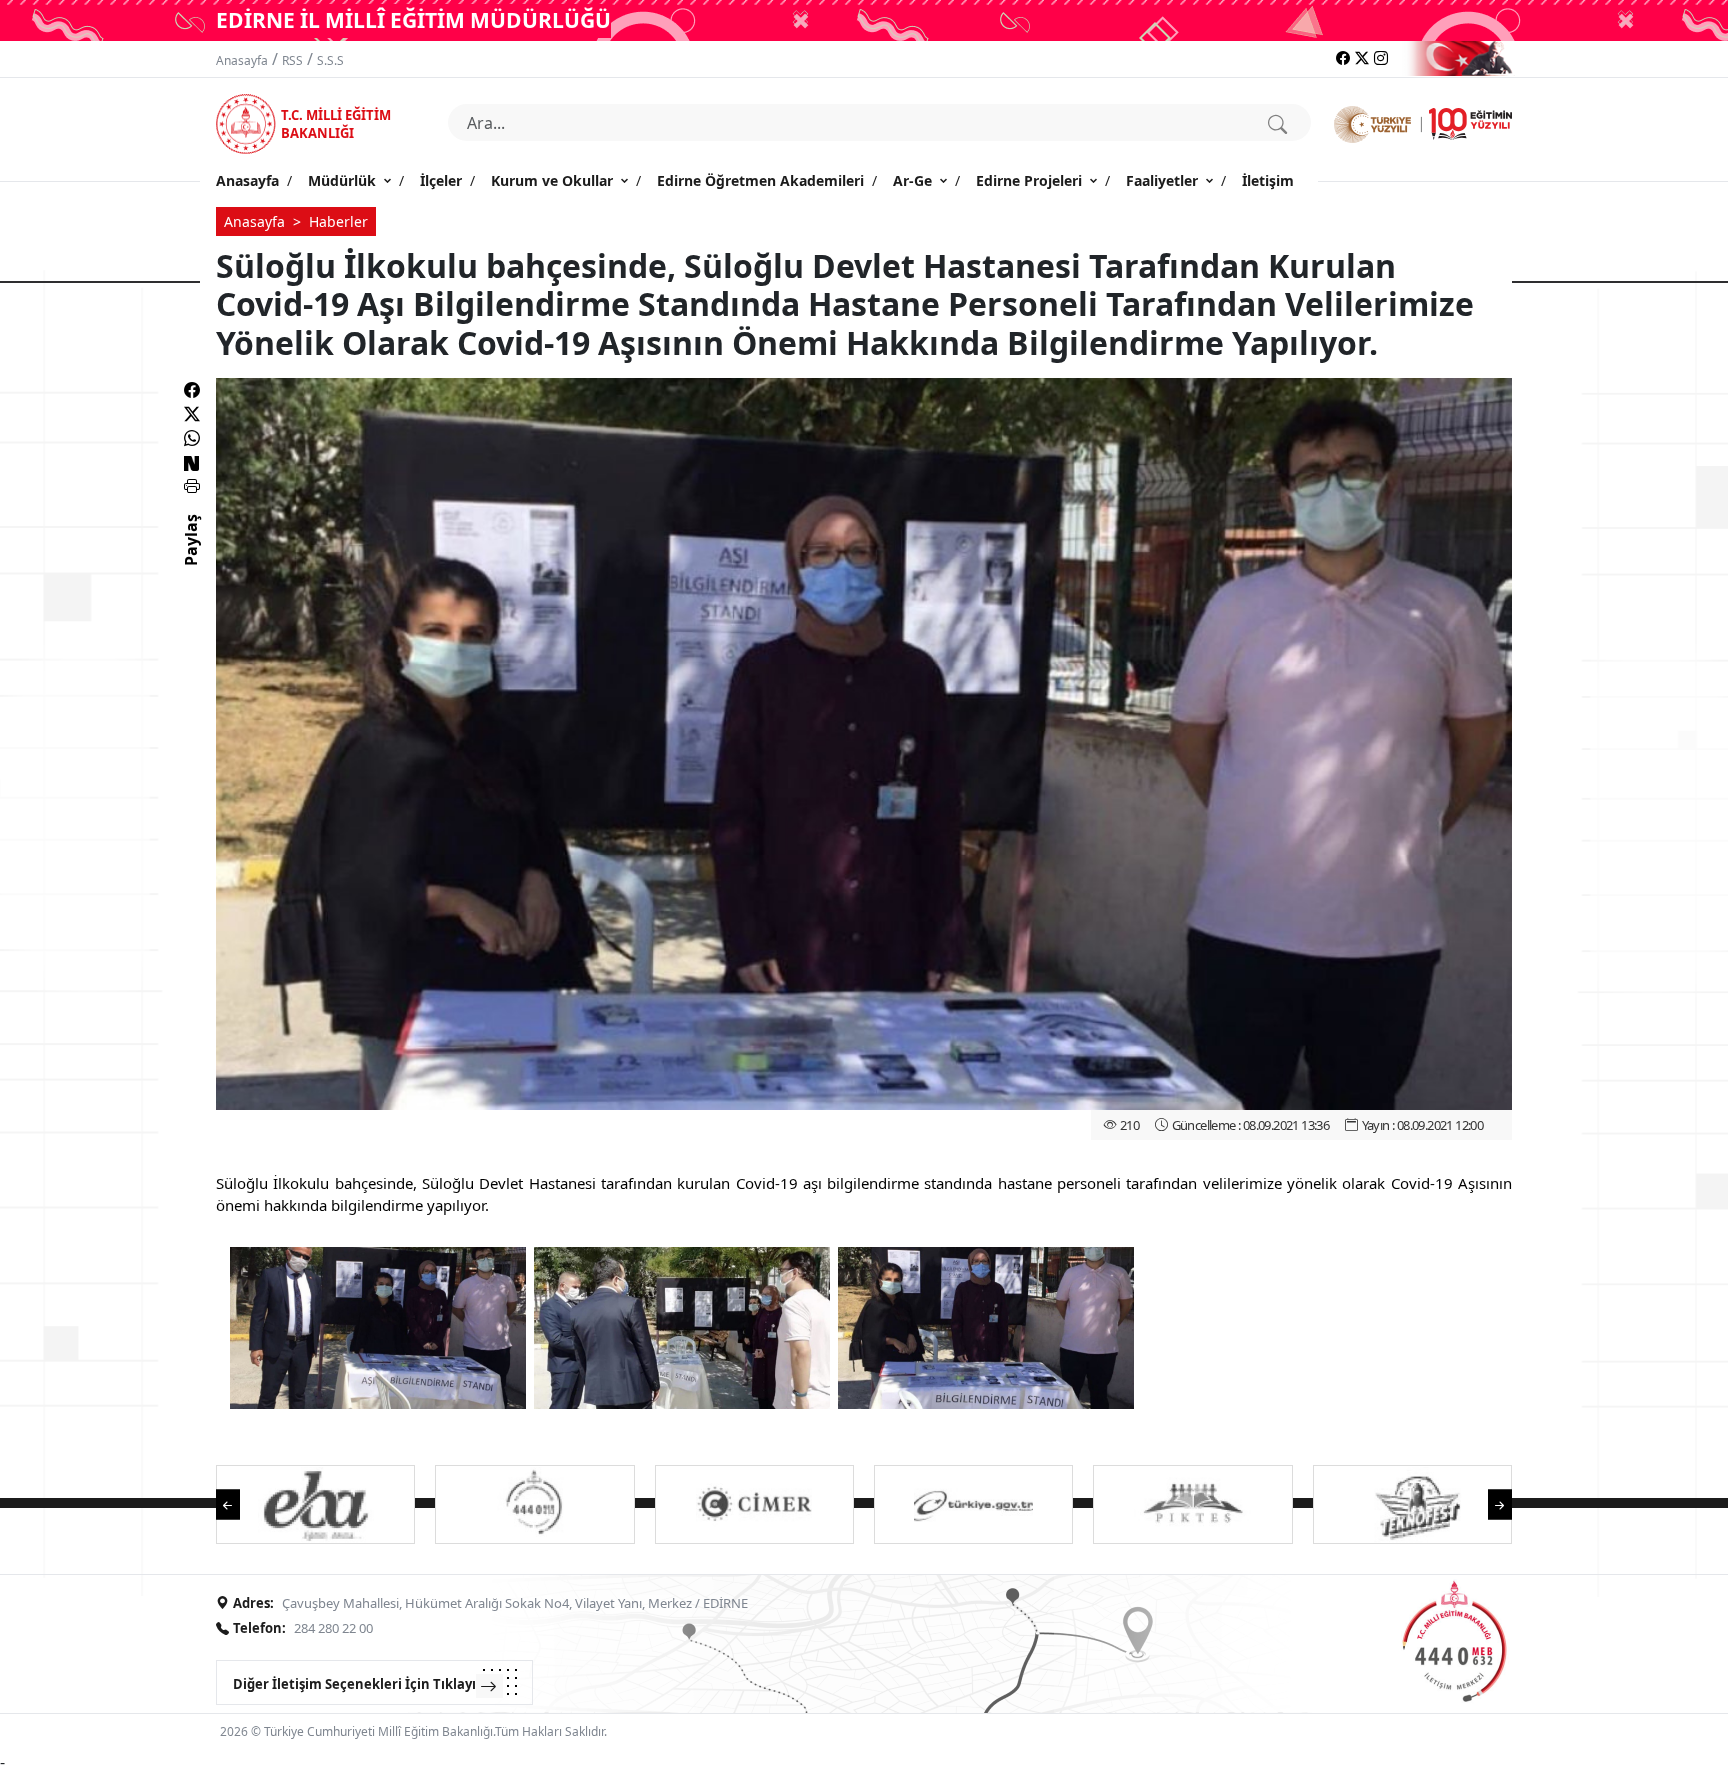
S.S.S (330, 60)
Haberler (338, 221)
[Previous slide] (238, 1502)
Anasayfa (242, 60)
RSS (292, 60)
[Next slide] (1490, 1502)
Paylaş (191, 558)
